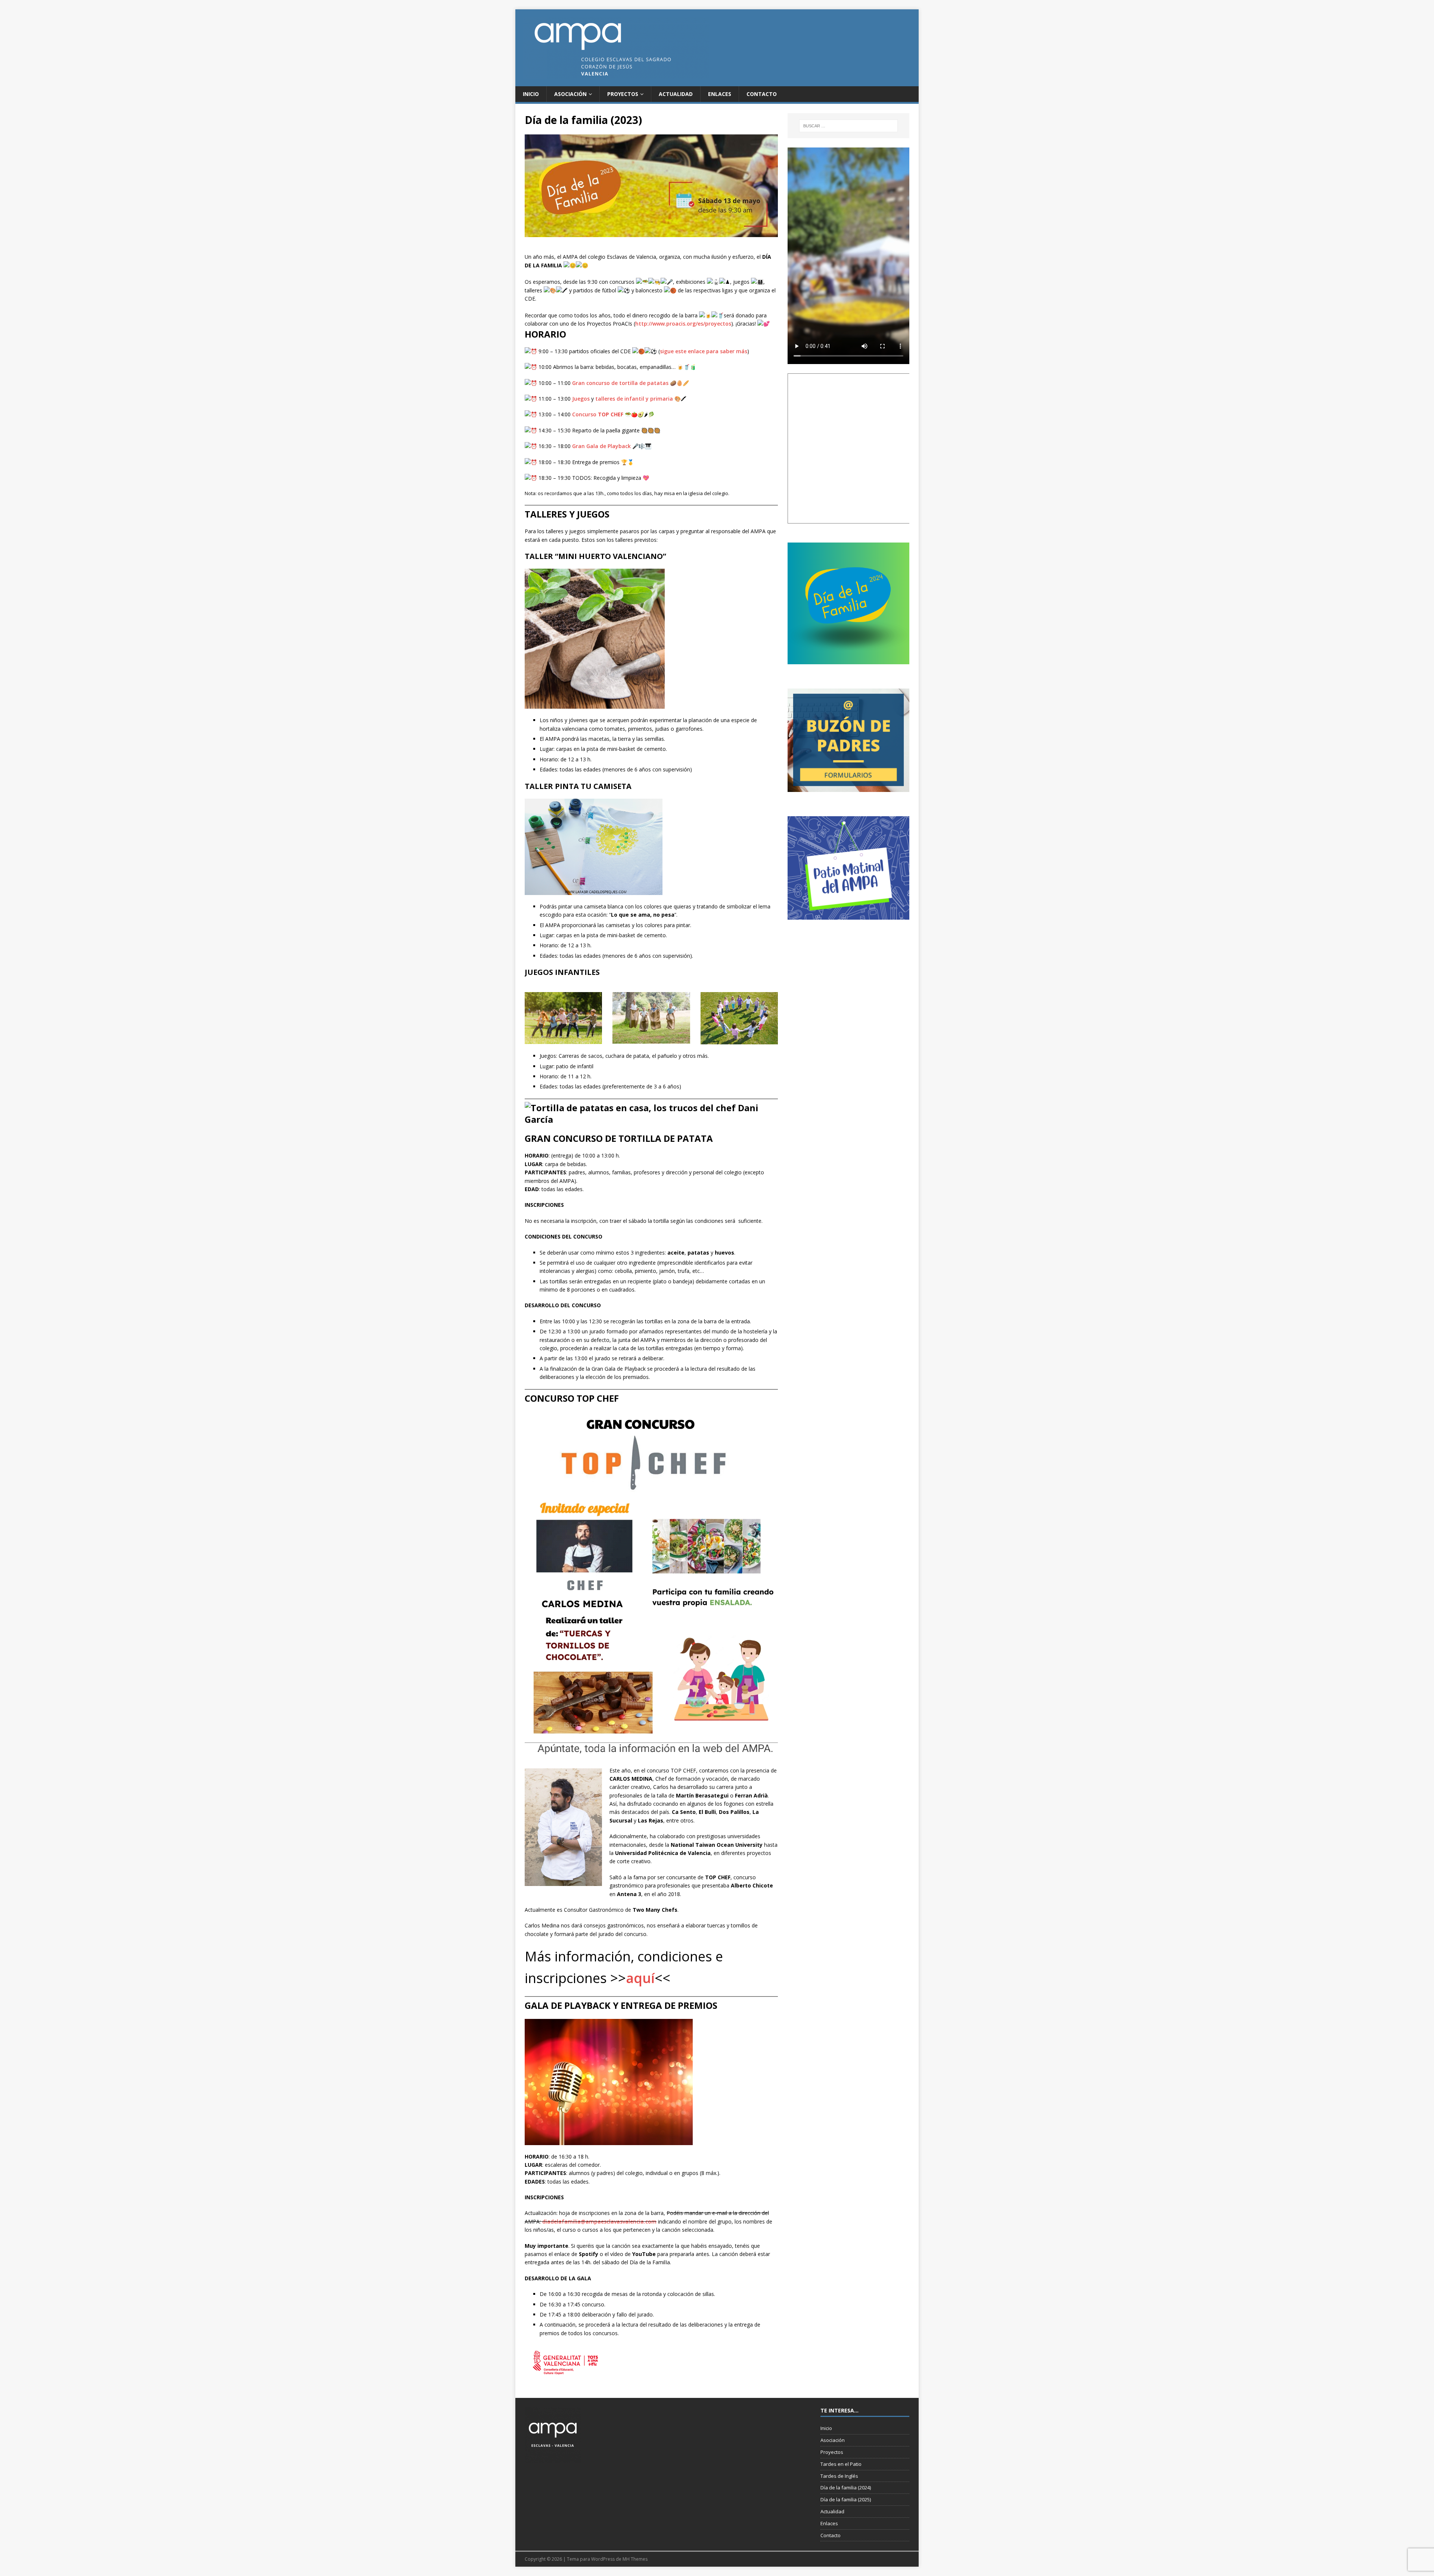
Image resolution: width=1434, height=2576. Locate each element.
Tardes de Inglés (839, 2476)
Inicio (531, 94)
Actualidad (676, 94)
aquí (640, 1978)
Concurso (598, 414)
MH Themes (635, 2559)
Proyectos (623, 94)
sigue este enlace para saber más (704, 351)
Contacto (762, 94)
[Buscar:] (848, 126)
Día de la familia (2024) (846, 2488)
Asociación (570, 94)
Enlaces (720, 94)
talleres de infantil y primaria (634, 399)
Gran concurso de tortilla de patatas (620, 383)
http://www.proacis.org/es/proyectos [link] (683, 324)
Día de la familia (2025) (846, 2499)
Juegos (581, 399)
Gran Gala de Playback (601, 446)
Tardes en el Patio (841, 2464)
